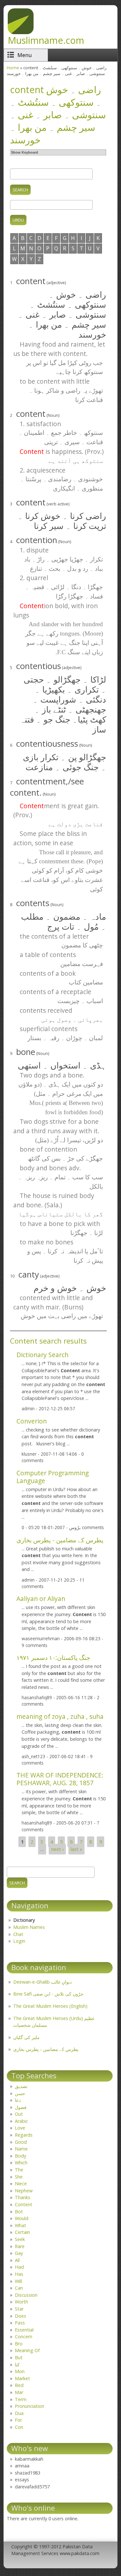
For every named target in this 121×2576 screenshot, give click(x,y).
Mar (19, 2392)
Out (19, 2114)
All (17, 2260)
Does (20, 2316)
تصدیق (21, 2086)
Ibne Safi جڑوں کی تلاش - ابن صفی (48, 1994)
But (19, 2357)
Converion (32, 1421)
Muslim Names (29, 1927)
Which (21, 2163)
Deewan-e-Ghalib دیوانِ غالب (42, 1982)
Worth (21, 2302)
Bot (19, 2212)
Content (24, 2204)
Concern (24, 2337)
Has (19, 2274)
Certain (22, 2232)
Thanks (23, 2197)
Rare (20, 2246)
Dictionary (24, 1920)
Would (22, 2218)
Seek (20, 2239)
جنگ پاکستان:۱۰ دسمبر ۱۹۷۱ (53, 1657)
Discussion (26, 2295)
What (20, 2225)
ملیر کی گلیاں (26, 2037)
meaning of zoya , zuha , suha (60, 1716)
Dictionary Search (42, 1355)
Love (20, 2128)
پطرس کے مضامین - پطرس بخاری (60, 1540)
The (19, 2170)
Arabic (21, 2121)
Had (19, 2267)
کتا (17, 2365)
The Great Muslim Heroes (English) (50, 2006)
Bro (19, 2344)
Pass (20, 2323)
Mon (20, 2371)
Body (20, 2156)
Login (19, 1941)
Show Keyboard (25, 152)
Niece (21, 2183)
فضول (21, 2107)
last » (76, 1849)
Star (19, 2309)
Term (21, 2399)
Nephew (24, 2191)
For (18, 2420)
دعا (18, 2100)
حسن (20, 2093)
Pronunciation (30, 2406)
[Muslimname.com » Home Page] (21, 32)
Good (21, 2142)
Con (19, 2427)
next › (57, 1849)
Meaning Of (27, 2350)
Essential (24, 2330)
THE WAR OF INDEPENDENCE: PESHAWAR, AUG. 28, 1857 (60, 1779)
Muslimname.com (46, 40)
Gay (19, 2253)
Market (22, 2378)
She (19, 2177)
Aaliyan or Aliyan (41, 1599)
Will (18, 2281)
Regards (24, 2135)
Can (19, 2288)
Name (21, 2149)
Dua (19, 2413)
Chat (18, 1934)
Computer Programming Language (53, 1477)
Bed (19, 2385)
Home (13, 68)
